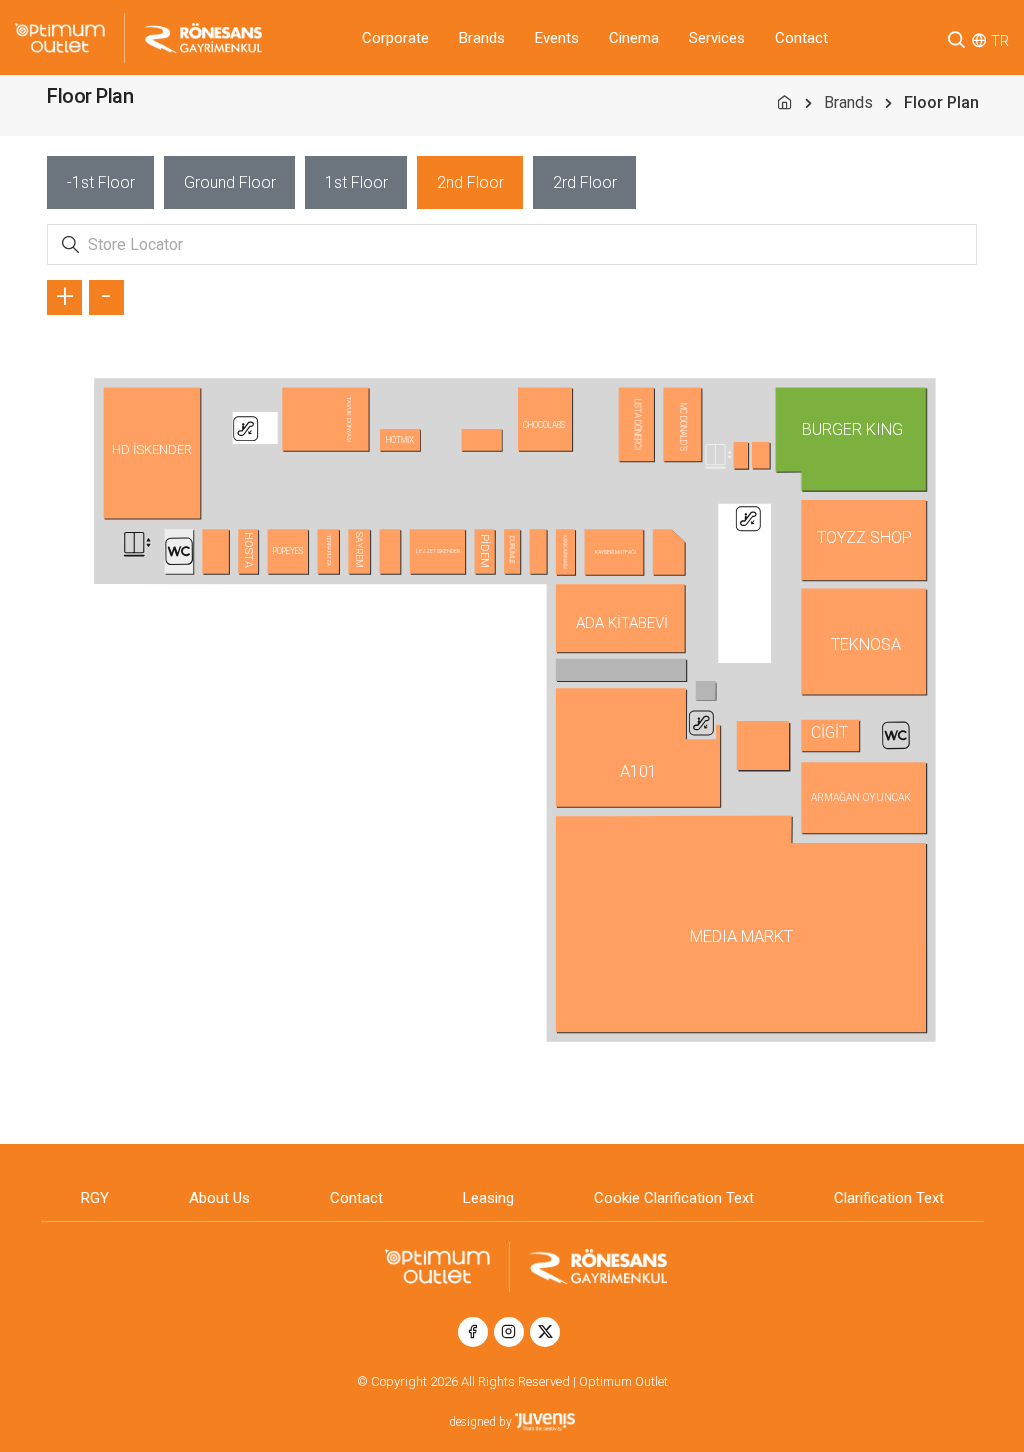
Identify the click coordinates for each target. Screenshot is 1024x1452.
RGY (95, 1198)
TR (1000, 41)
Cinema (634, 38)
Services (717, 38)
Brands (482, 38)
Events (557, 38)
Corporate (395, 38)
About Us (219, 1198)
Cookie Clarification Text (674, 1198)
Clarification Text (889, 1198)
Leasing (488, 1198)
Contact (801, 38)
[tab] (100, 182)
